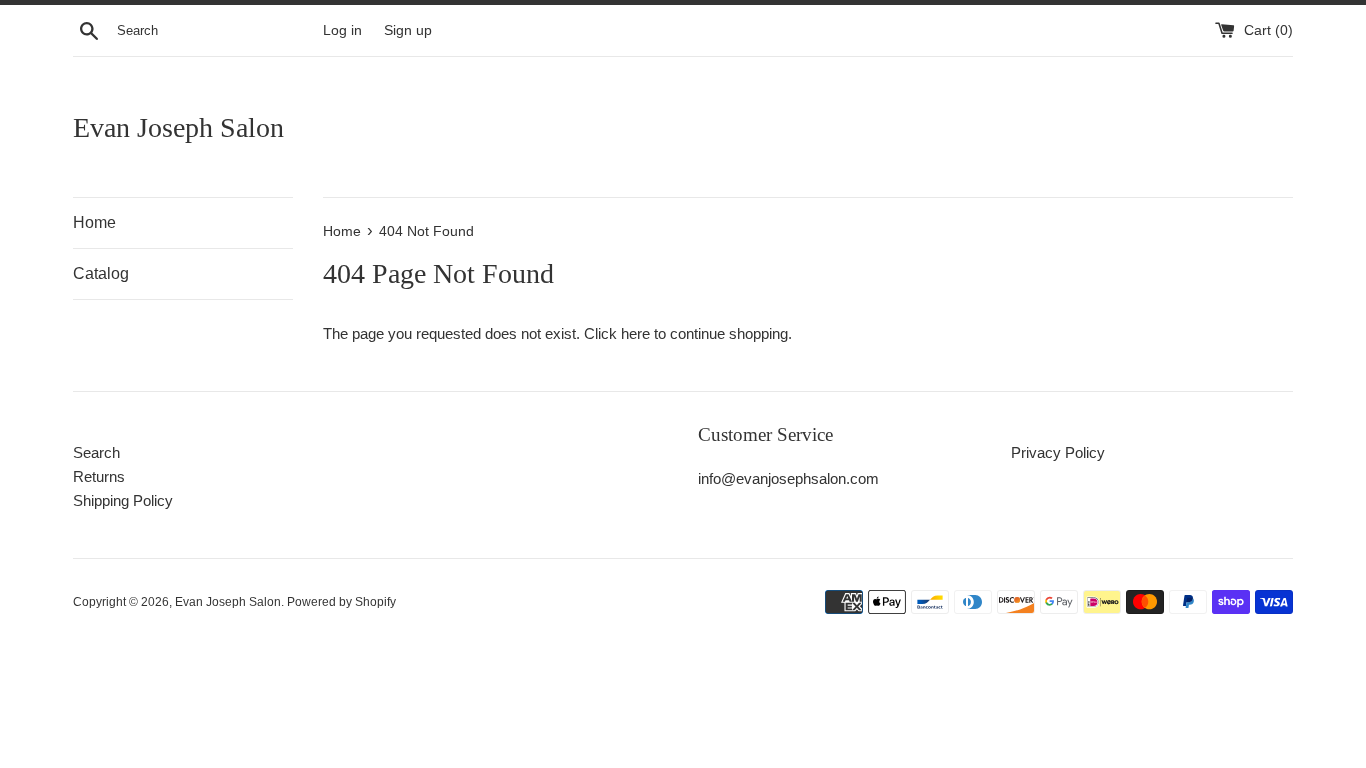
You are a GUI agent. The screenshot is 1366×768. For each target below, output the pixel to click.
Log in (342, 30)
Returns (99, 476)
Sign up (408, 30)
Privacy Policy (1058, 452)
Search (96, 452)
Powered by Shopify (341, 602)
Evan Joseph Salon (178, 127)
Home (94, 222)
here (635, 333)
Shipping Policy (123, 500)
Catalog (101, 273)
